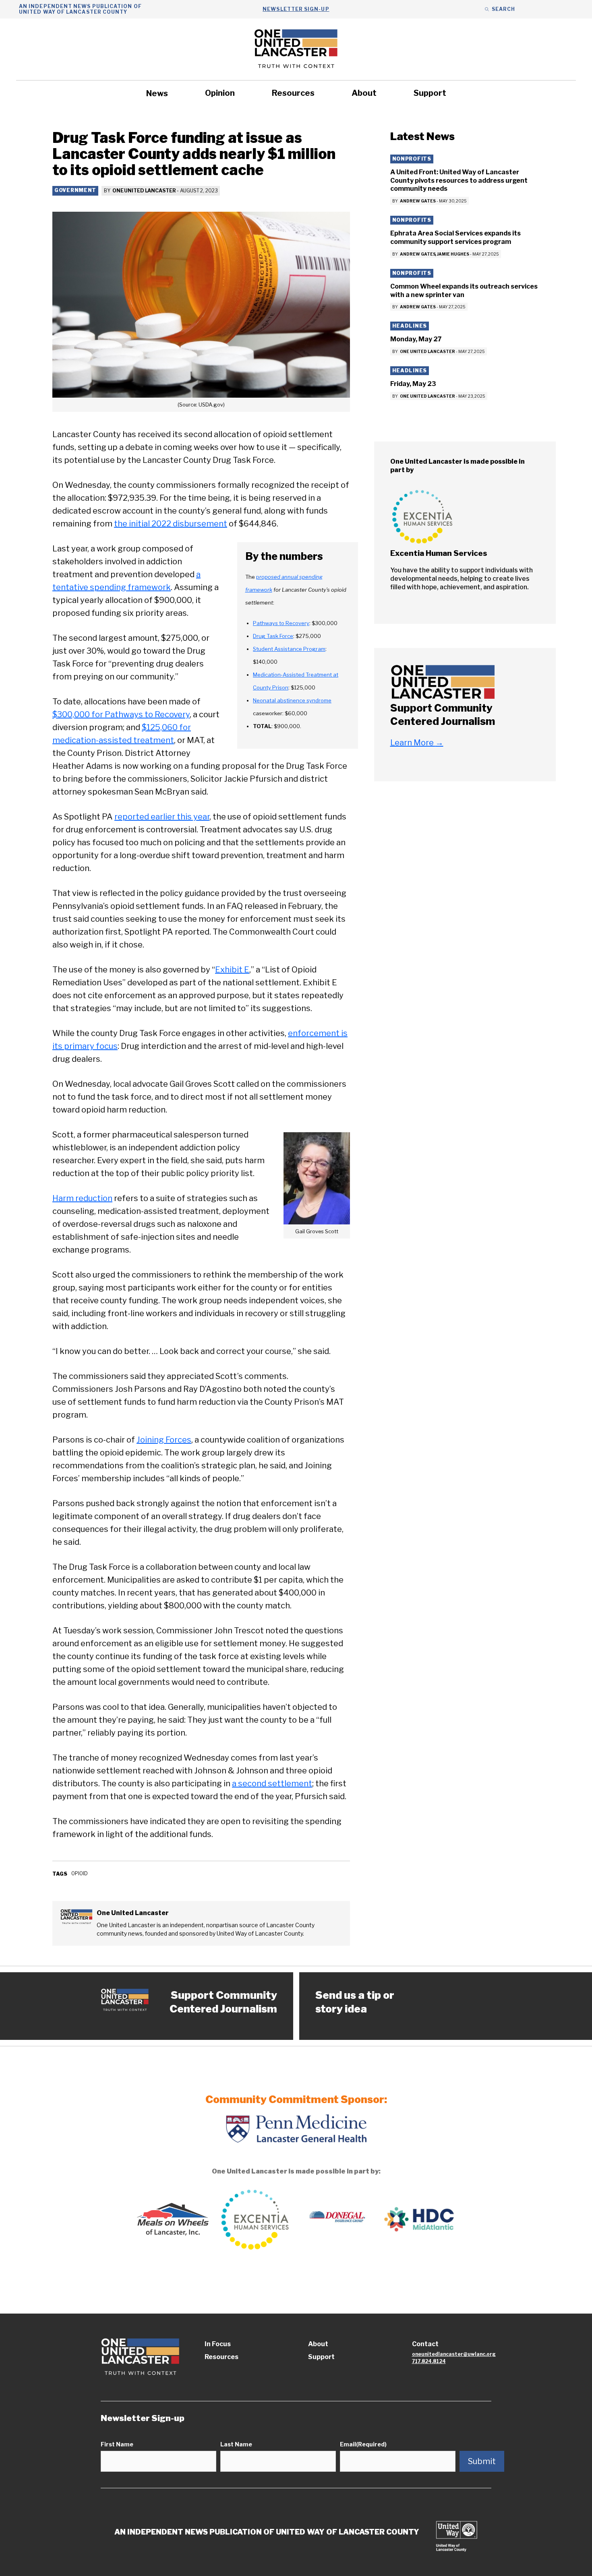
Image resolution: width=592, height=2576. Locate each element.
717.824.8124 (429, 2361)
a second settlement (272, 1783)
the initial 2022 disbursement (171, 524)
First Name (117, 2444)
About (364, 93)
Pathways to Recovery (281, 623)
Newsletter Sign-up (296, 9)
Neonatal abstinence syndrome (292, 700)
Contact (425, 2344)
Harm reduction (82, 1198)
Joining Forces (164, 1440)
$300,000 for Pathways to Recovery (121, 714)
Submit (482, 2461)
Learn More (417, 743)
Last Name (236, 2444)
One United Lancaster (144, 191)
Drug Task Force (273, 636)
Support (430, 93)
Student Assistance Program (289, 649)
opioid (80, 1873)
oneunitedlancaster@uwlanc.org (454, 2354)
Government (75, 190)
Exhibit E (232, 970)
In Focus (218, 2344)
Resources (293, 93)
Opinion (220, 93)
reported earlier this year (162, 817)
